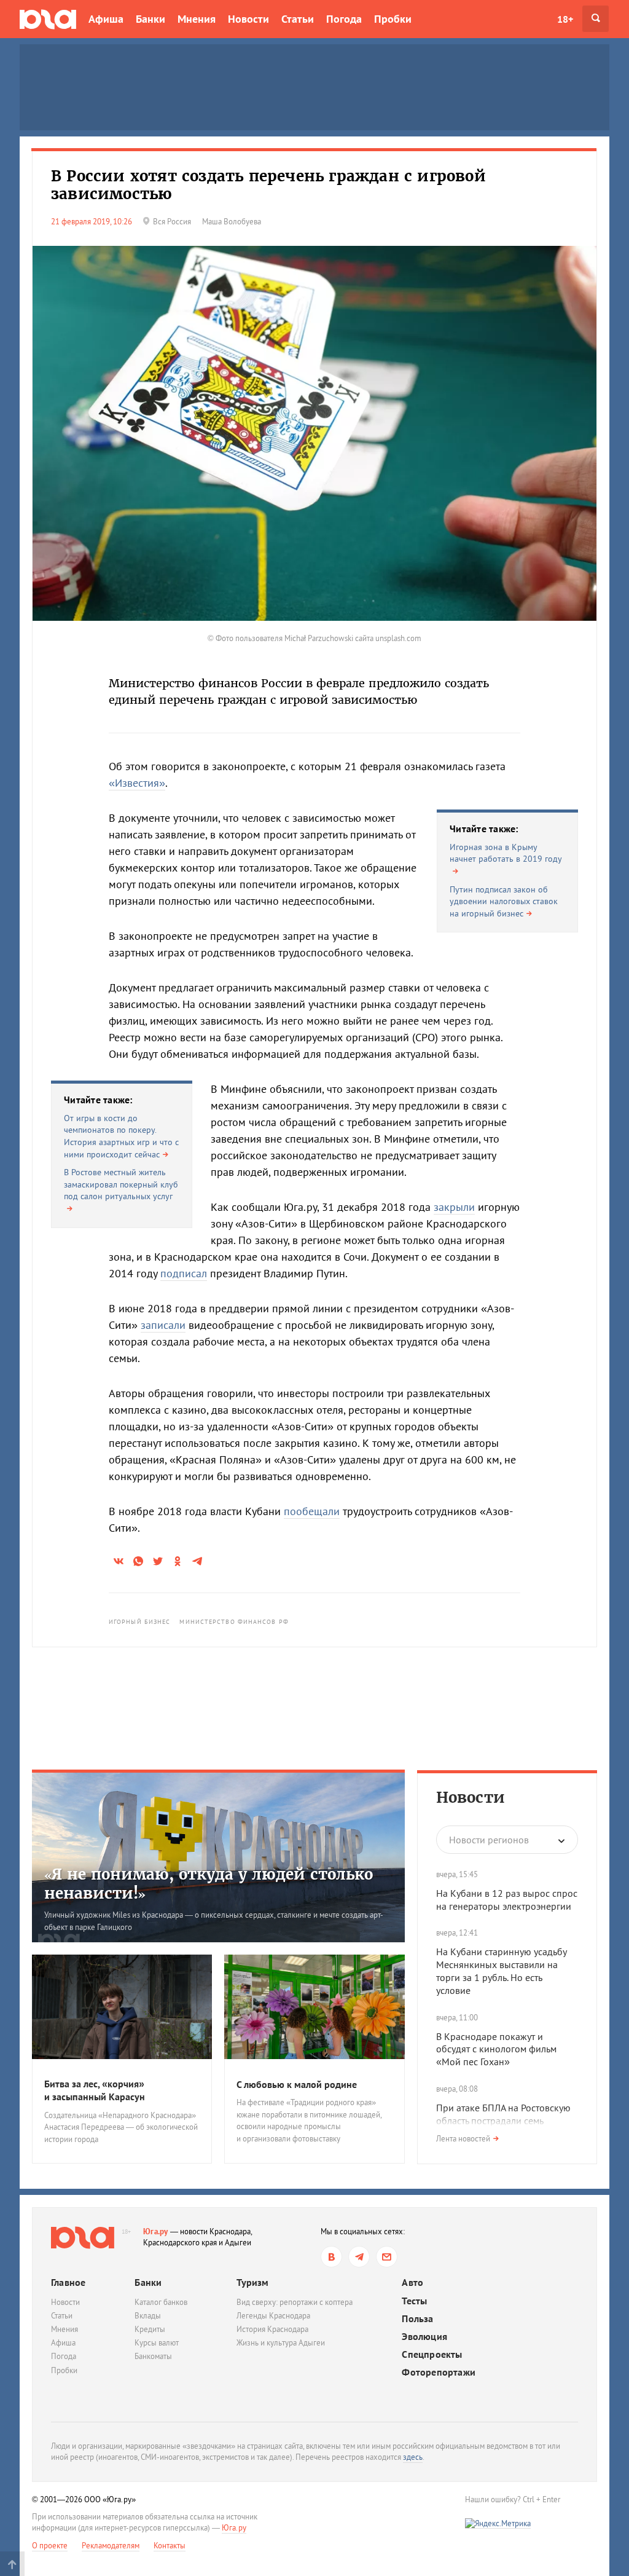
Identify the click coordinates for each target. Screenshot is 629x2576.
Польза (417, 2319)
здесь (413, 2457)
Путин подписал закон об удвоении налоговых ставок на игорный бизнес (504, 901)
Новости (248, 19)
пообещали (312, 1511)
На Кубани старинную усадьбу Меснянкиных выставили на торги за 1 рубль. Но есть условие (501, 1971)
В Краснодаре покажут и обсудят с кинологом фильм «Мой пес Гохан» (496, 2049)
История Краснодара (272, 2329)
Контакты (170, 2546)
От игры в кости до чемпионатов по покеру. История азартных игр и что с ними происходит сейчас (121, 1136)
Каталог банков (161, 2302)
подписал (184, 1273)
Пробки (393, 19)
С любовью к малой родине (297, 2084)
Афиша (106, 19)
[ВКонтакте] (331, 2257)
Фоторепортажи (439, 2372)
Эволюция (424, 2337)
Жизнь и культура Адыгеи (281, 2343)
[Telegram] (359, 2257)
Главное (68, 2282)
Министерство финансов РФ (234, 1622)
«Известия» (137, 783)
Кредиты (150, 2329)
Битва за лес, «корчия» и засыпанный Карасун (95, 2090)
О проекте (50, 2546)
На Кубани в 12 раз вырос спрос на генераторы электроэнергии (507, 1900)
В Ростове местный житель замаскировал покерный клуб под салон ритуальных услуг (121, 1184)
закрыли (454, 1207)
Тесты (414, 2301)
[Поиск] (596, 19)
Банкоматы (153, 2356)
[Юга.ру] (48, 19)
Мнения (197, 19)
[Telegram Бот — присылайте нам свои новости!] (387, 2257)
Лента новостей (463, 2139)
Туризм (252, 2282)
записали (163, 1325)
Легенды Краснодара (273, 2316)
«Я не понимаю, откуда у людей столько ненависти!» (209, 1884)
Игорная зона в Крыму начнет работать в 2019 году (506, 853)
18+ (565, 19)
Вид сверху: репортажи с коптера (295, 2302)
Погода (344, 19)
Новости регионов (489, 1840)
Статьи (298, 19)
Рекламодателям (111, 2546)
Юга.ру (156, 2231)
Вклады (148, 2316)
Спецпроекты (432, 2354)
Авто (412, 2283)
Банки (150, 19)
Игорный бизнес (139, 1622)
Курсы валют (157, 2343)
